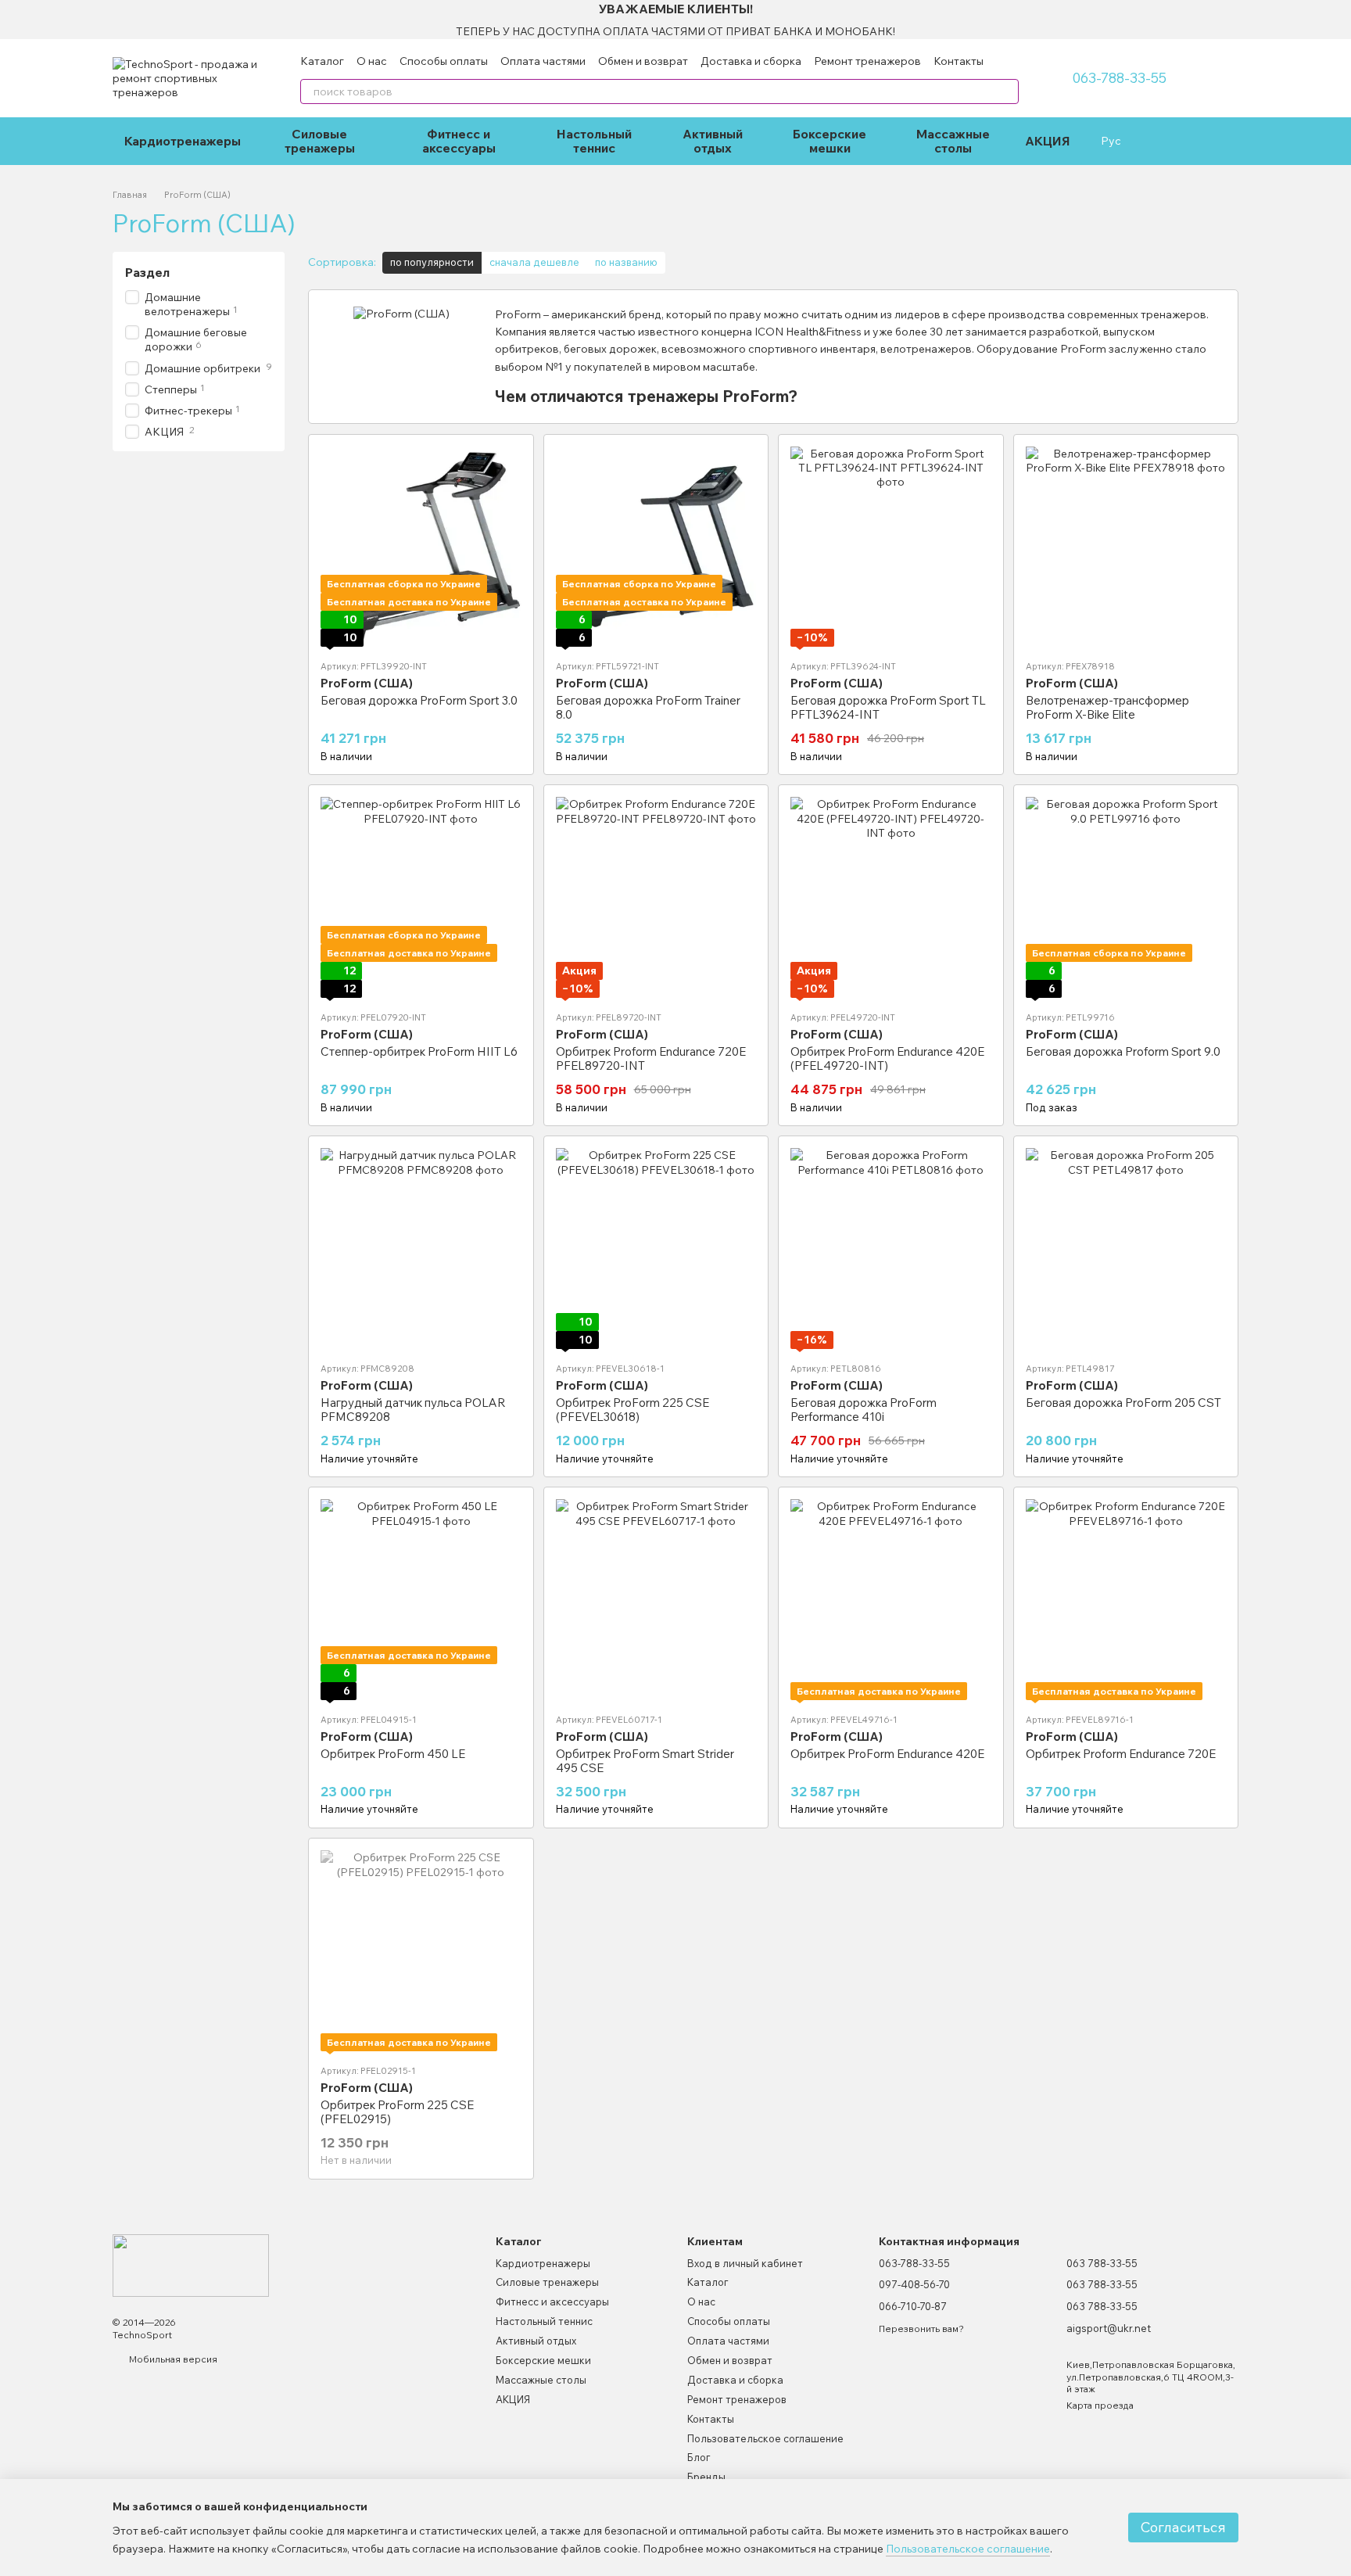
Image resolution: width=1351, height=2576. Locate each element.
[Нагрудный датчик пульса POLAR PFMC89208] (421, 1249)
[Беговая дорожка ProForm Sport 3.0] (421, 547)
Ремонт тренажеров (867, 61)
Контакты (959, 61)
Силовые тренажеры (320, 141)
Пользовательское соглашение (765, 2438)
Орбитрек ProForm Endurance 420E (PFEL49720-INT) (887, 1058)
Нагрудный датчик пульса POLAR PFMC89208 (413, 1410)
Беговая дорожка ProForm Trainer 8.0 (648, 707)
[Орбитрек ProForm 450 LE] (421, 1600)
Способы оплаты (444, 61)
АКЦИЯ (1048, 141)
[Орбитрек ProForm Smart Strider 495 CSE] (656, 1600)
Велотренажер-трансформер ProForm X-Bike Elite (1107, 707)
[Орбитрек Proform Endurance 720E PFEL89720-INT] (656, 897)
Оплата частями (543, 61)
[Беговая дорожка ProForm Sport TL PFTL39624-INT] (891, 547)
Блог (699, 2457)
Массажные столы (953, 141)
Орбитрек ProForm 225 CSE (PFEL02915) (397, 2112)
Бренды (706, 2477)
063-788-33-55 (1119, 78)
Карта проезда (1100, 2405)
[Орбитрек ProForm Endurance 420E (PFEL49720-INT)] (891, 897)
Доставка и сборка (751, 61)
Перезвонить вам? (921, 2328)
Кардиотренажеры (183, 141)
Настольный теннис (594, 141)
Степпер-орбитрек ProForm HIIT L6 (419, 1051)
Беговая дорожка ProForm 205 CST (1123, 1403)
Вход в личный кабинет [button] (745, 2263)
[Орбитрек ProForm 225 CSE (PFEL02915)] (421, 1951)
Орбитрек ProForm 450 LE (393, 1754)
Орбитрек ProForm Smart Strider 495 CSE (645, 1761)
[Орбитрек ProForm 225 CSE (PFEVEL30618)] (656, 1249)
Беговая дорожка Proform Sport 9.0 (1123, 1051)
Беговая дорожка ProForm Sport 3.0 (419, 700)
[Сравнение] (1190, 141)
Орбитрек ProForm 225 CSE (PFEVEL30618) (632, 1410)
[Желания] (1159, 141)
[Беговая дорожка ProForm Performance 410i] (891, 1249)
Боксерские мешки (830, 141)
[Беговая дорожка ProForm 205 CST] (1126, 1249)
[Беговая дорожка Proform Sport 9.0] (1126, 897)
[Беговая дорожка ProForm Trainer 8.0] (656, 547)
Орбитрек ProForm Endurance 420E (887, 1754)
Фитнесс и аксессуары (459, 141)
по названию (626, 262)
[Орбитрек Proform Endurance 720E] (1126, 1600)
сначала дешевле (534, 262)
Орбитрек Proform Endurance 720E (1121, 1754)
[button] (1338, 20)
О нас (372, 61)
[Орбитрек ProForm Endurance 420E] (891, 1600)
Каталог (322, 61)
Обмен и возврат (643, 61)
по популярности (432, 262)
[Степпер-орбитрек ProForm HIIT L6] (421, 897)
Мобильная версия (172, 2359)
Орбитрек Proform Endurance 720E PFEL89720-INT (651, 1058)
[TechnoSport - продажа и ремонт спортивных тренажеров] (191, 2264)
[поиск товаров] (1006, 91)
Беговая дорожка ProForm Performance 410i (864, 1410)
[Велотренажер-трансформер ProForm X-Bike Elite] (1126, 547)
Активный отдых (713, 141)
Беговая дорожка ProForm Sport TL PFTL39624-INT (888, 707)
